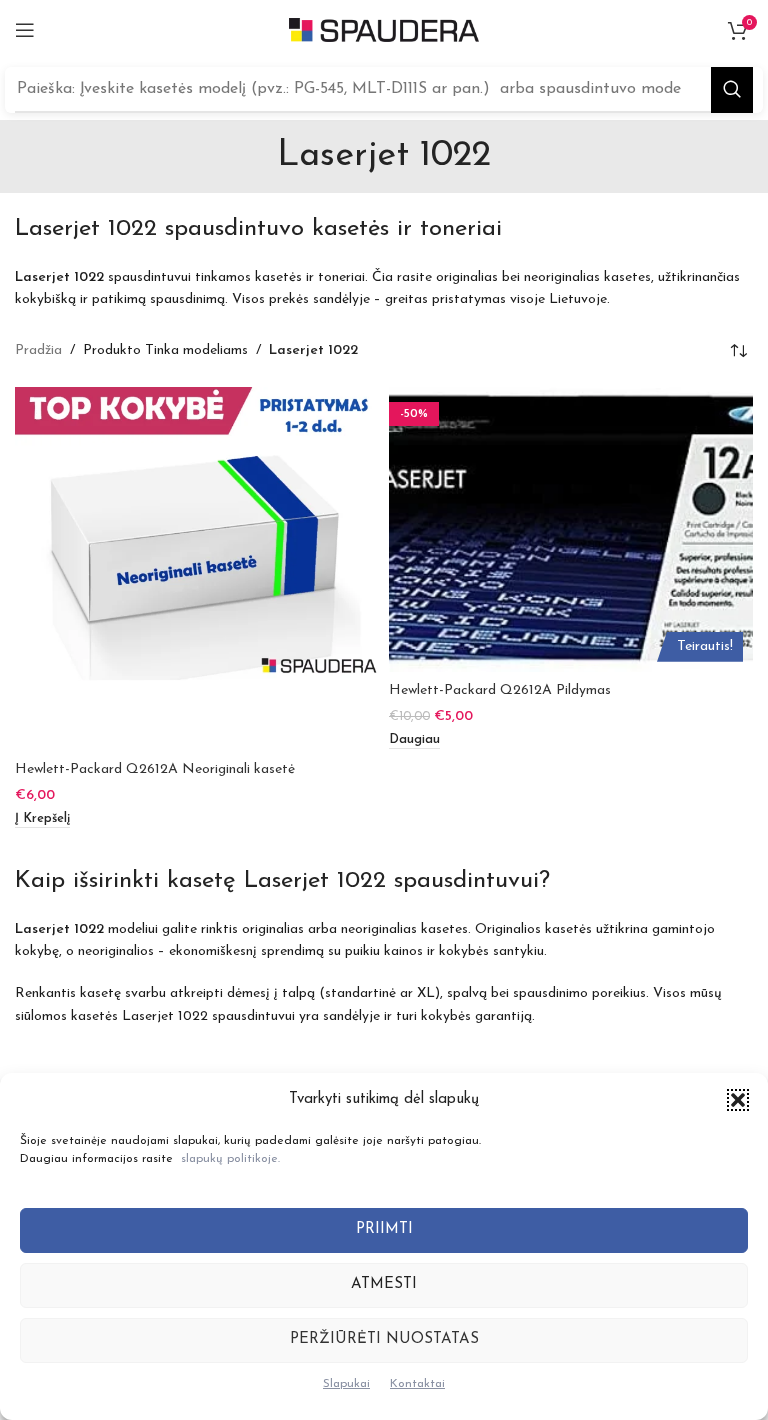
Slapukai (346, 1384)
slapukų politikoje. (230, 1159)
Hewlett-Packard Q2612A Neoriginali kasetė (155, 769)
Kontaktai (417, 1384)
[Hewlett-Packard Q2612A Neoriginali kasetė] (197, 569)
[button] (738, 1100)
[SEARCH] (732, 90)
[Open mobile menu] (25, 30)
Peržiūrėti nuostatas (384, 1339)
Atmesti (384, 1284)
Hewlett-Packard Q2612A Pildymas (500, 690)
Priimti (384, 1229)
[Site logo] (384, 29)
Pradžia (38, 350)
